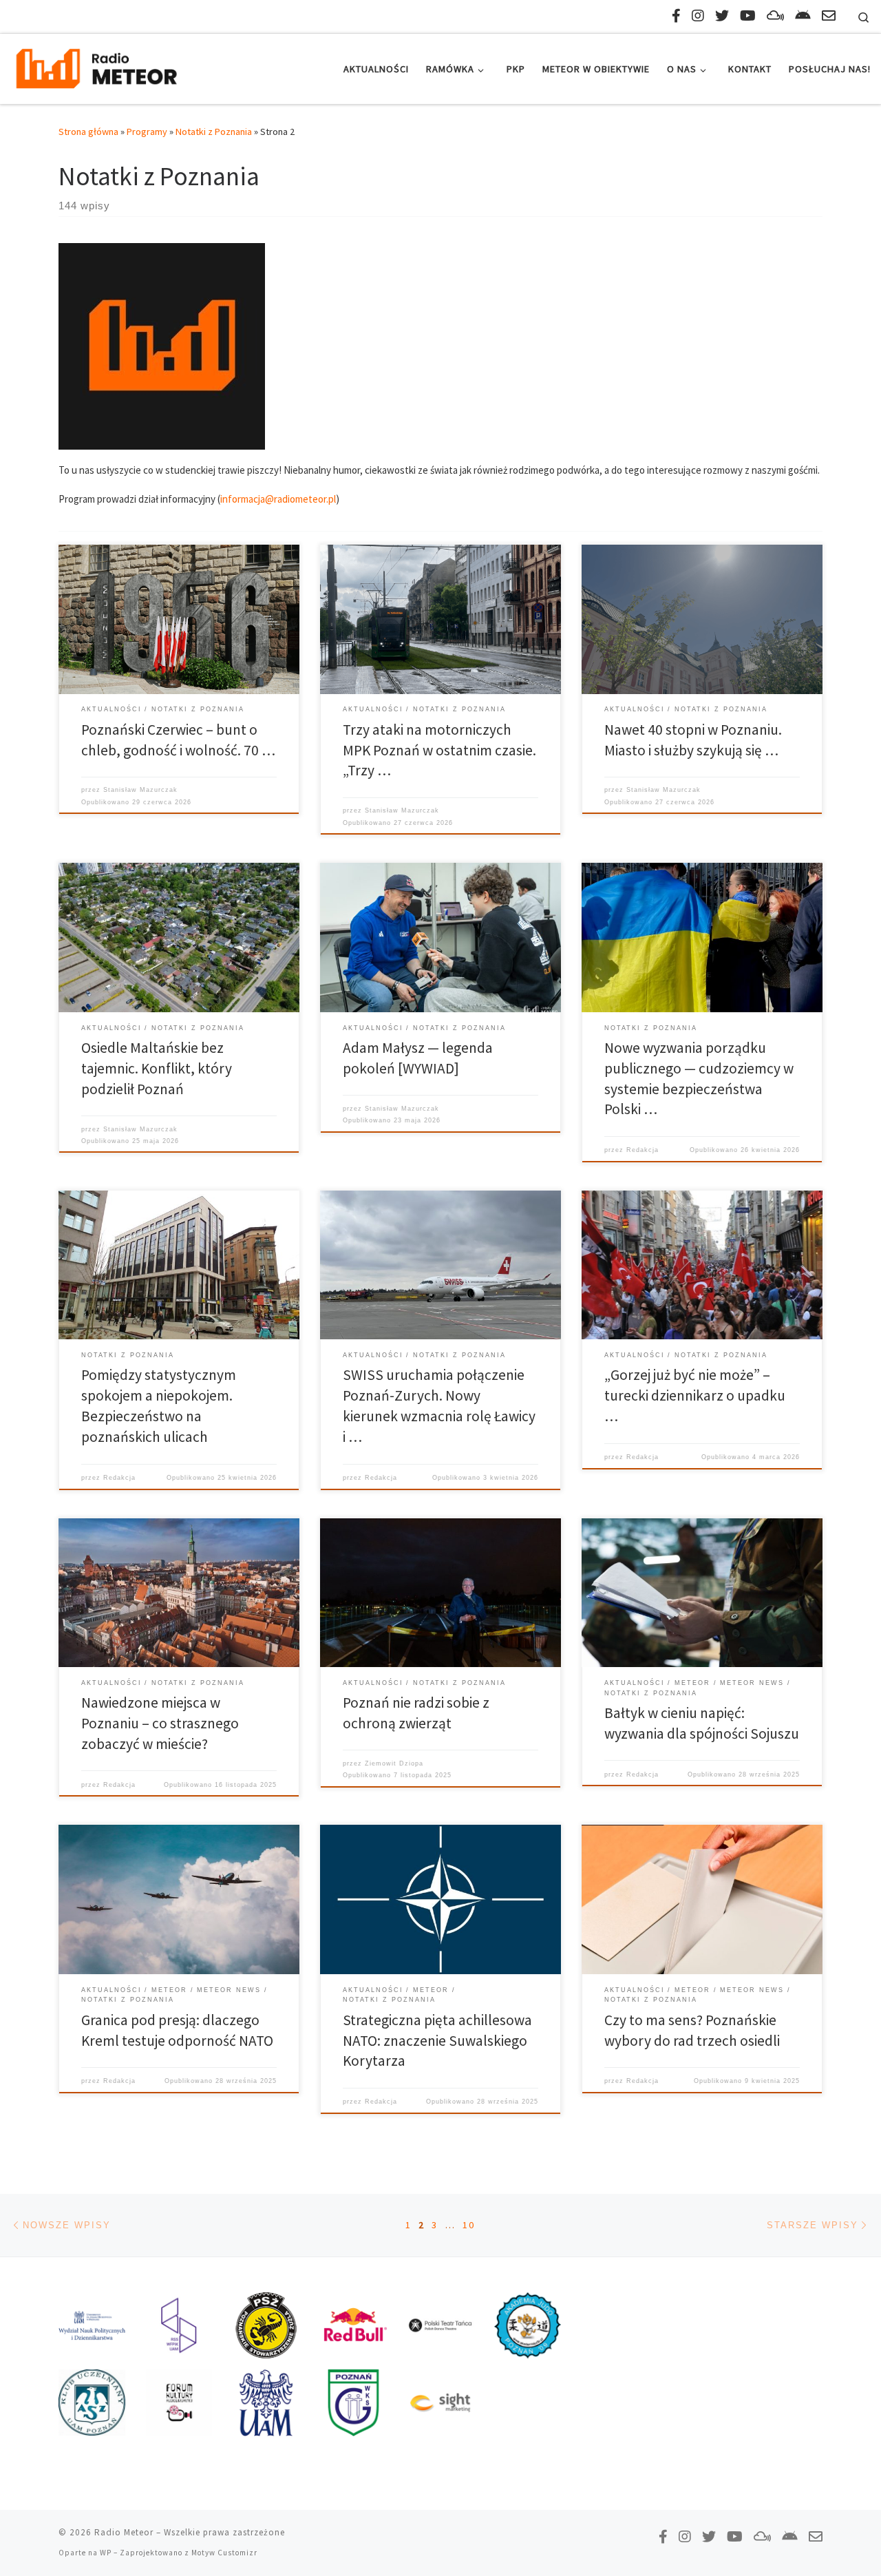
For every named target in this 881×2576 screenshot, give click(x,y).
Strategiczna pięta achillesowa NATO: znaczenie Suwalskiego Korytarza (437, 2041)
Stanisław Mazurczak (140, 790)
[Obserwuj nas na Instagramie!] (698, 15)
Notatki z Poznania (214, 132)
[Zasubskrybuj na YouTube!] (748, 15)
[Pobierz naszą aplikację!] (803, 15)
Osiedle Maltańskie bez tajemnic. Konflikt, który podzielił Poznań (157, 1068)
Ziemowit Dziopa (394, 1763)
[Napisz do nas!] (829, 15)
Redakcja (643, 1150)
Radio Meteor (124, 2532)
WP (106, 2553)
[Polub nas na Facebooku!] (676, 15)
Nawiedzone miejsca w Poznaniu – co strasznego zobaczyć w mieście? (160, 1723)
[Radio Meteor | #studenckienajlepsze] (96, 66)
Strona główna (88, 132)
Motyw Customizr (224, 2553)
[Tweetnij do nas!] (722, 15)
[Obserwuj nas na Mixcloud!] (775, 15)
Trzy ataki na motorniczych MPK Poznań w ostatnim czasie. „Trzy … (439, 750)
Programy (147, 132)
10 (469, 2225)
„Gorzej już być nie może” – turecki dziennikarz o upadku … (695, 1395)
